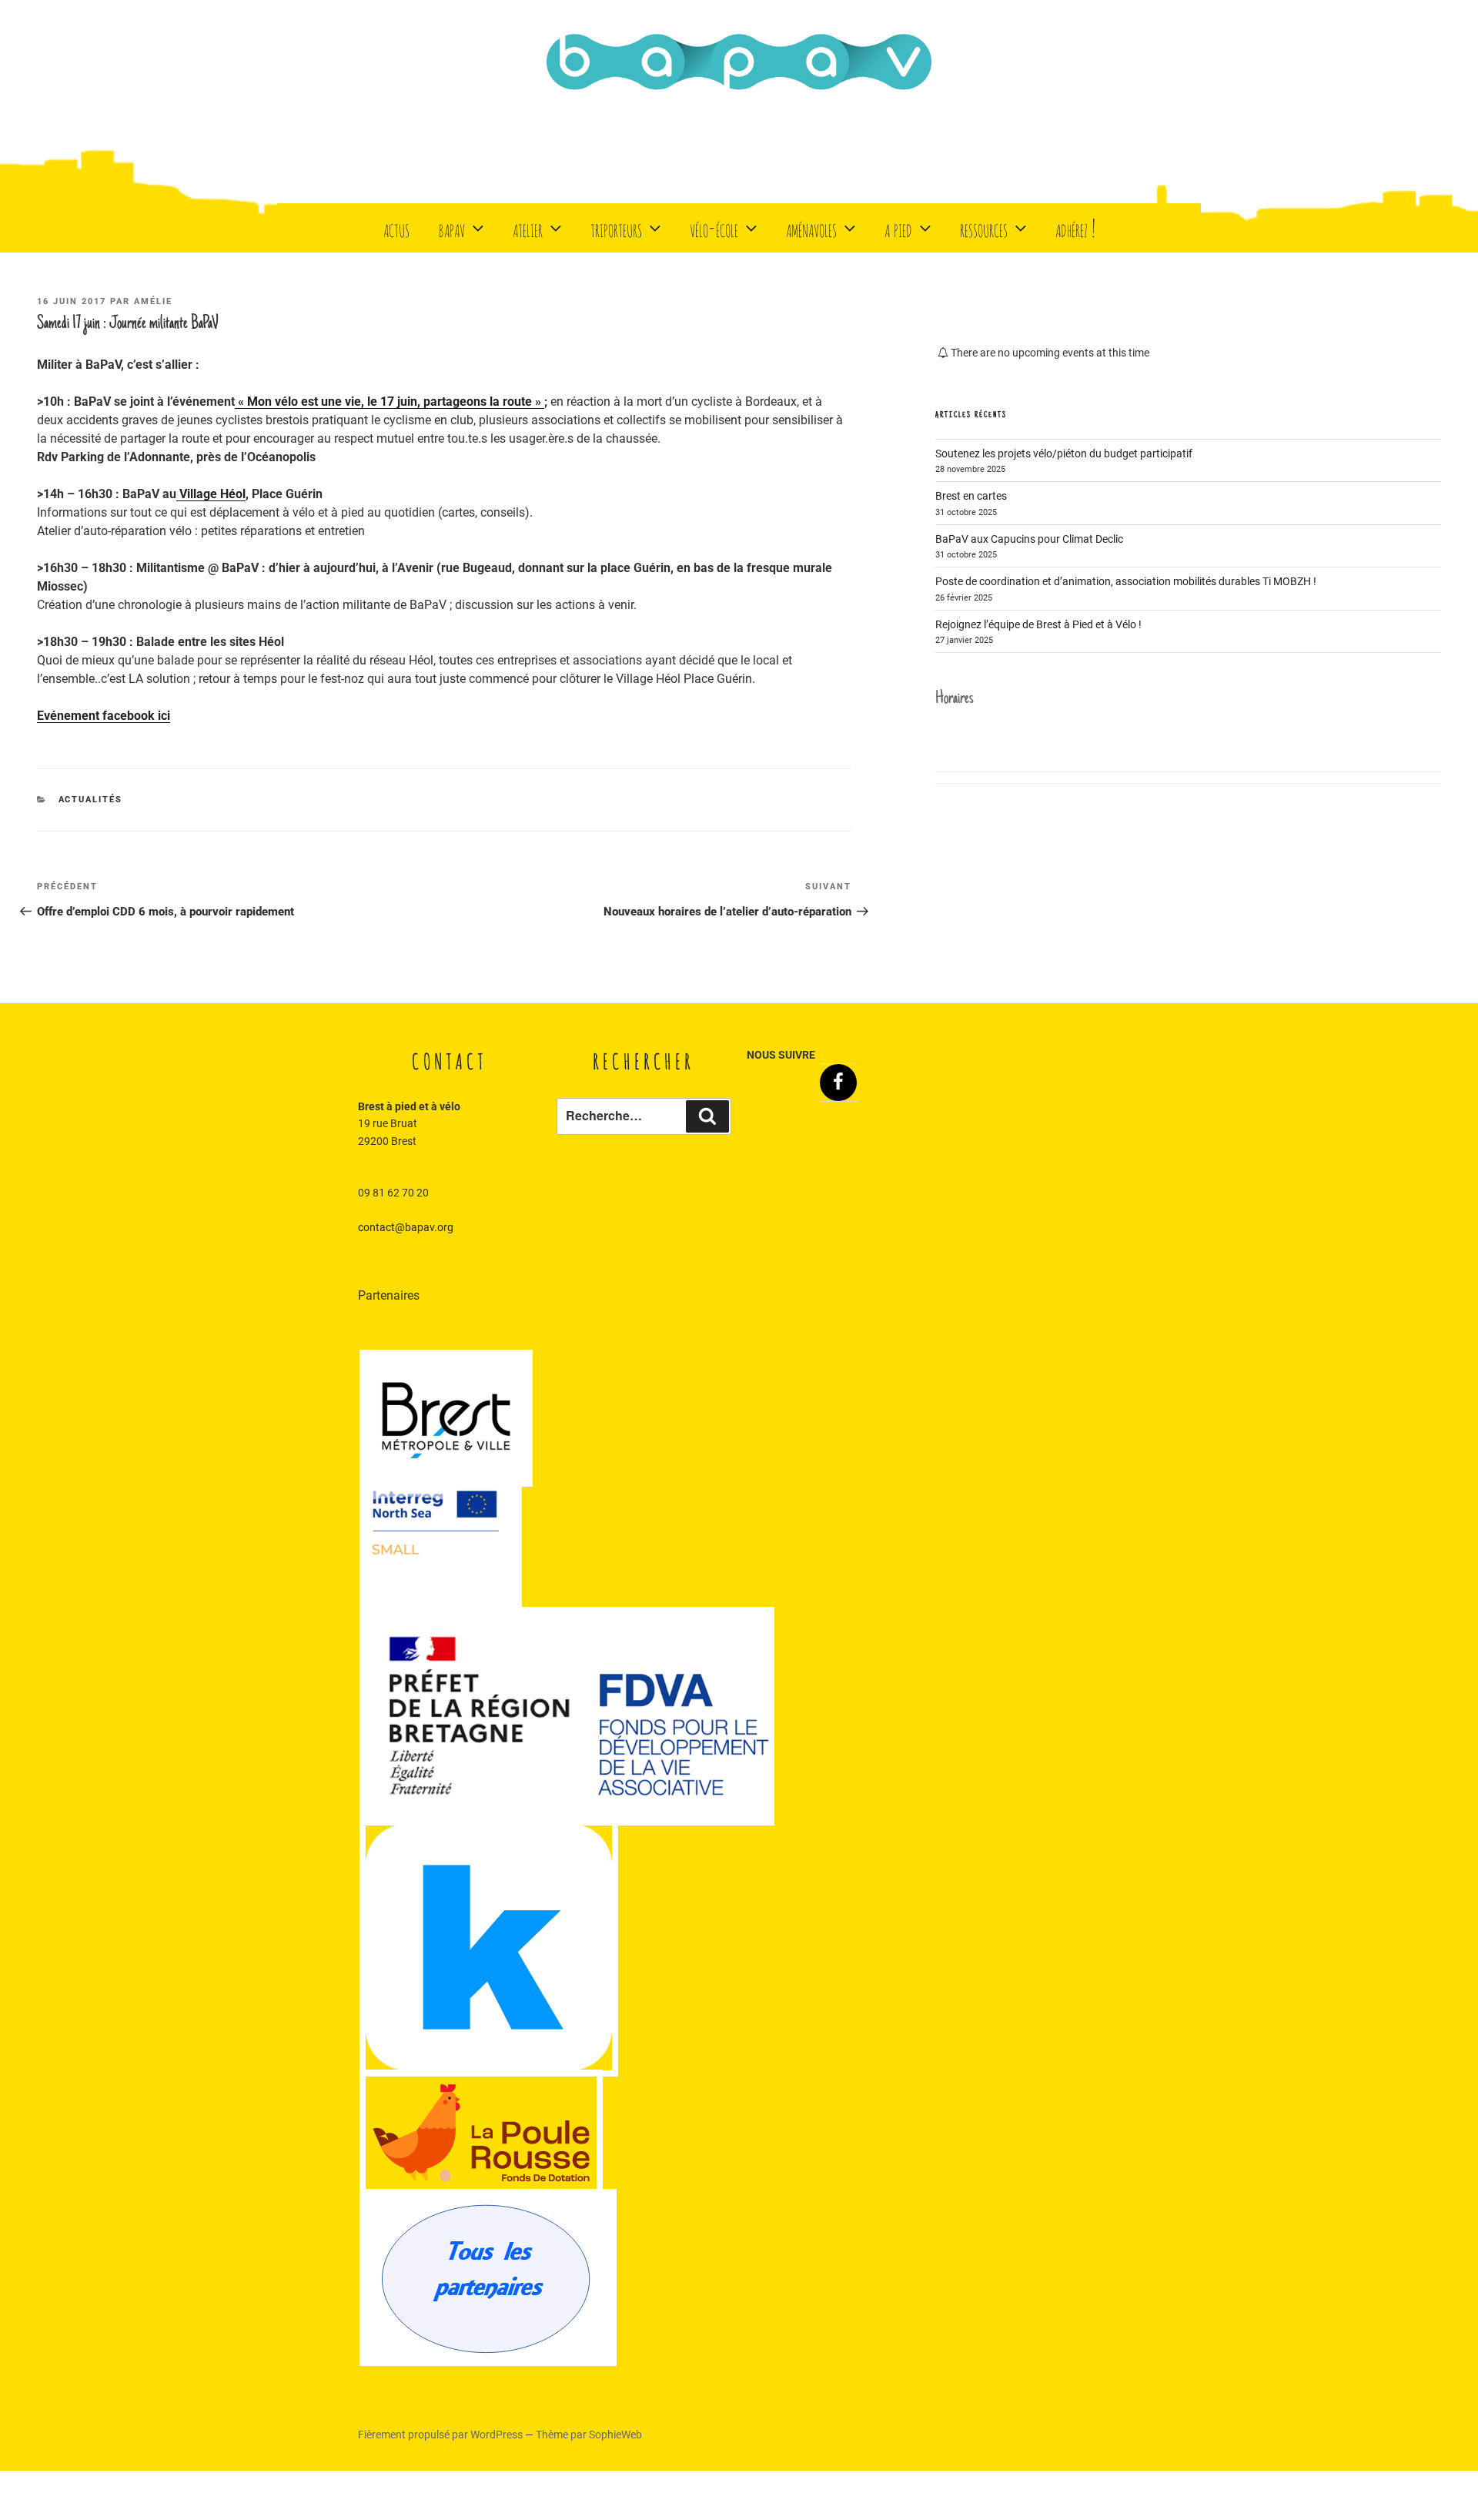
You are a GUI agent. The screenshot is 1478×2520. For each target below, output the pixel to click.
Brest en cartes (971, 496)
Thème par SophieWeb (589, 2435)
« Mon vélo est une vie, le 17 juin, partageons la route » (390, 402)
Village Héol (211, 494)
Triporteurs (616, 228)
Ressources (984, 228)
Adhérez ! (1075, 228)
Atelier (528, 228)
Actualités (91, 800)
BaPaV (452, 228)
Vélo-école (714, 228)
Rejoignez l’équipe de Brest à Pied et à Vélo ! (1038, 624)
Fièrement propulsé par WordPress (441, 2435)
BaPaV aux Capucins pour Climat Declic (1029, 539)
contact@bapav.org (406, 1227)
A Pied (898, 228)
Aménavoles (811, 228)
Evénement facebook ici (104, 716)
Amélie (153, 301)
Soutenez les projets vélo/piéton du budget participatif (1064, 453)
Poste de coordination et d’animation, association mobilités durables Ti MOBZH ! (1126, 581)
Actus (396, 228)
